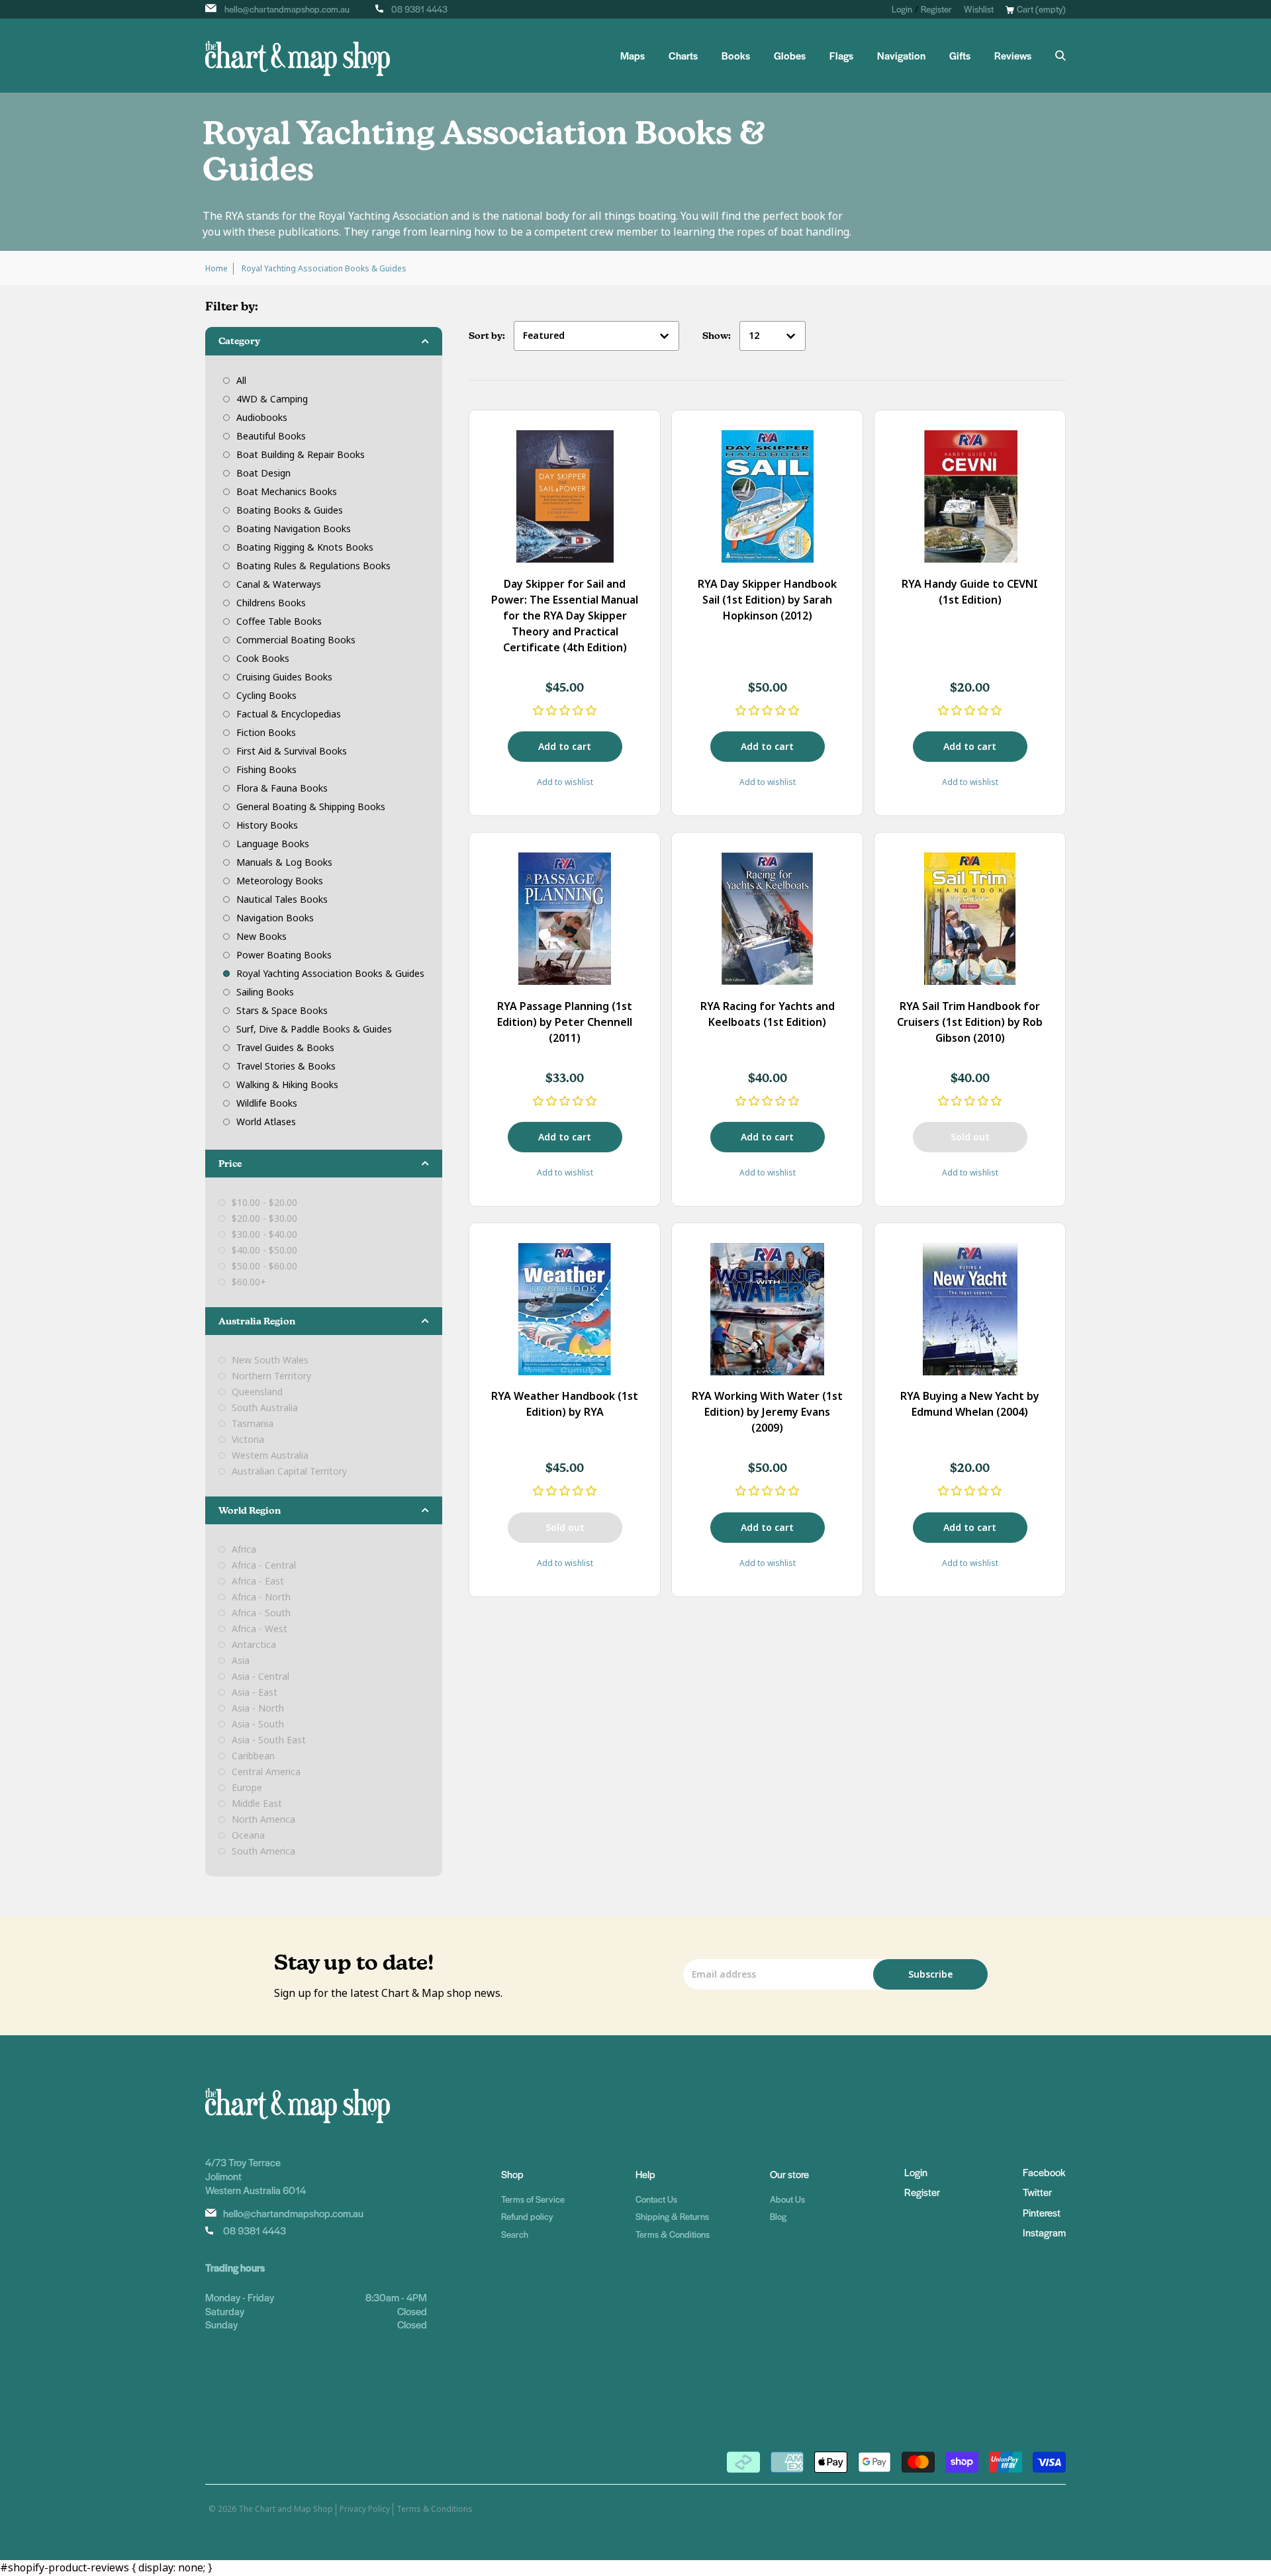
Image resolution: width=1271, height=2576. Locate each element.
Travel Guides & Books (285, 1048)
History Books (267, 825)
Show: (718, 336)
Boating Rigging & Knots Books (305, 547)
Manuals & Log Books (284, 862)
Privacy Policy (365, 2509)
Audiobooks (262, 418)
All (241, 381)
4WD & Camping (272, 399)
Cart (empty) (1041, 9)
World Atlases (266, 1122)
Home (216, 269)
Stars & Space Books (282, 1011)
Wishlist (979, 9)
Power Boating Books (284, 955)
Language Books (273, 844)
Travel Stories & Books (286, 1066)
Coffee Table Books (279, 621)
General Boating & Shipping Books (311, 807)
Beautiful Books (271, 436)
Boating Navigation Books (294, 529)
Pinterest (1042, 2212)
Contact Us (656, 2199)
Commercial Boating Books (296, 640)
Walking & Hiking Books (287, 1085)
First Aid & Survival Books (292, 751)
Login (902, 9)
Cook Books (263, 659)
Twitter (1037, 2192)
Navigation (901, 56)
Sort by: (488, 336)
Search (515, 2234)
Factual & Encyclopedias (289, 714)
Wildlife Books (267, 1103)
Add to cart (565, 747)
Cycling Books (266, 696)
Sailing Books (265, 992)
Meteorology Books (280, 881)
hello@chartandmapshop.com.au (287, 9)
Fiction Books (266, 733)
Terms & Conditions (673, 2234)
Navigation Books (275, 918)
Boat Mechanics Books (287, 492)
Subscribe (930, 1974)
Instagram (1044, 2232)
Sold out (970, 1137)
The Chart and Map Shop (286, 2509)
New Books (261, 937)
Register (936, 9)
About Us (787, 2199)
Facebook (1044, 2172)
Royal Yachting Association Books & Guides (330, 974)
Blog (778, 2216)
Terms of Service (533, 2199)
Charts (683, 56)
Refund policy (527, 2216)
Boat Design (263, 473)
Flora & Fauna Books (282, 788)
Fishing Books (266, 770)
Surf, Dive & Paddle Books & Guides (314, 1029)
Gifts (960, 56)
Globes (790, 56)
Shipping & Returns (672, 2216)
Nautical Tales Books (282, 899)
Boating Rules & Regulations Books (313, 566)
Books (736, 56)
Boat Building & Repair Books (301, 455)
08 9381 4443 (419, 9)
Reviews (1013, 56)
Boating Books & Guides (290, 510)
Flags (841, 56)
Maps (633, 56)
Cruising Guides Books (284, 677)
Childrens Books (271, 603)
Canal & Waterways (279, 584)
